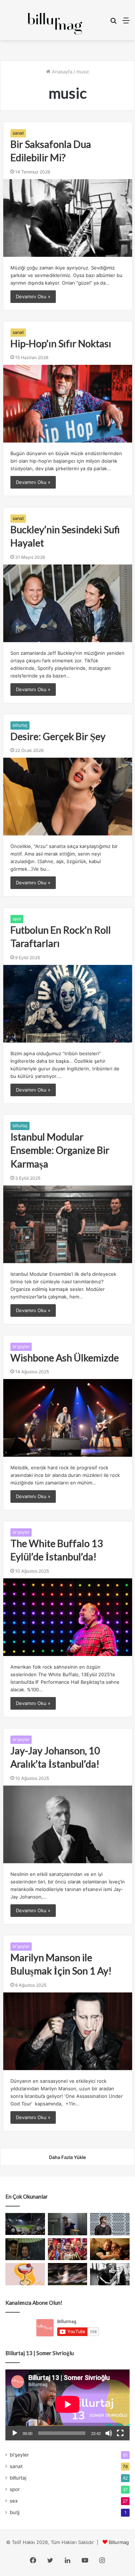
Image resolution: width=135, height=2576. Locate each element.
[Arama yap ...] (113, 23)
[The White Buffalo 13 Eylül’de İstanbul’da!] (68, 1617)
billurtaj (20, 725)
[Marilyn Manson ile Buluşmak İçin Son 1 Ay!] (68, 2031)
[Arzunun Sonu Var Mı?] (25, 2249)
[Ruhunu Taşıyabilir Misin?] (25, 2224)
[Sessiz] (109, 2433)
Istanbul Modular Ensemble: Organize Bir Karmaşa (60, 1150)
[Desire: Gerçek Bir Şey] (68, 797)
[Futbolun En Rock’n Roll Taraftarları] (68, 1004)
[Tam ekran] (120, 2433)
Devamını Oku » (33, 296)
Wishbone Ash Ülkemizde (65, 1358)
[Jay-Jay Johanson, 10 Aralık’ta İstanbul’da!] (68, 1824)
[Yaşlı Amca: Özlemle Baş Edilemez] (110, 2224)
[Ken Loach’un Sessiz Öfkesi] (110, 2249)
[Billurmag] (55, 24)
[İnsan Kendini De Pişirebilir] (68, 2224)
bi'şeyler (21, 1346)
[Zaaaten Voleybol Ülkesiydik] (68, 2249)
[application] (67, 2405)
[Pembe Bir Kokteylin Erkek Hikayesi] (25, 2274)
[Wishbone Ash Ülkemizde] (68, 1418)
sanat (18, 133)
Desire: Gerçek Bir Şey (58, 736)
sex (14, 2501)
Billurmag (119, 2542)
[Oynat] (15, 2433)
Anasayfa (61, 72)
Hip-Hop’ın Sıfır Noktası (61, 343)
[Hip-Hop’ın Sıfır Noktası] (68, 404)
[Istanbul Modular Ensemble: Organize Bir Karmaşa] (68, 1224)
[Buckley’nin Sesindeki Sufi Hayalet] (68, 603)
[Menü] (126, 23)
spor (17, 919)
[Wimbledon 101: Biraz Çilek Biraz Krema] (68, 2274)
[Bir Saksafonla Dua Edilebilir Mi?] (68, 218)
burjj (15, 2512)
